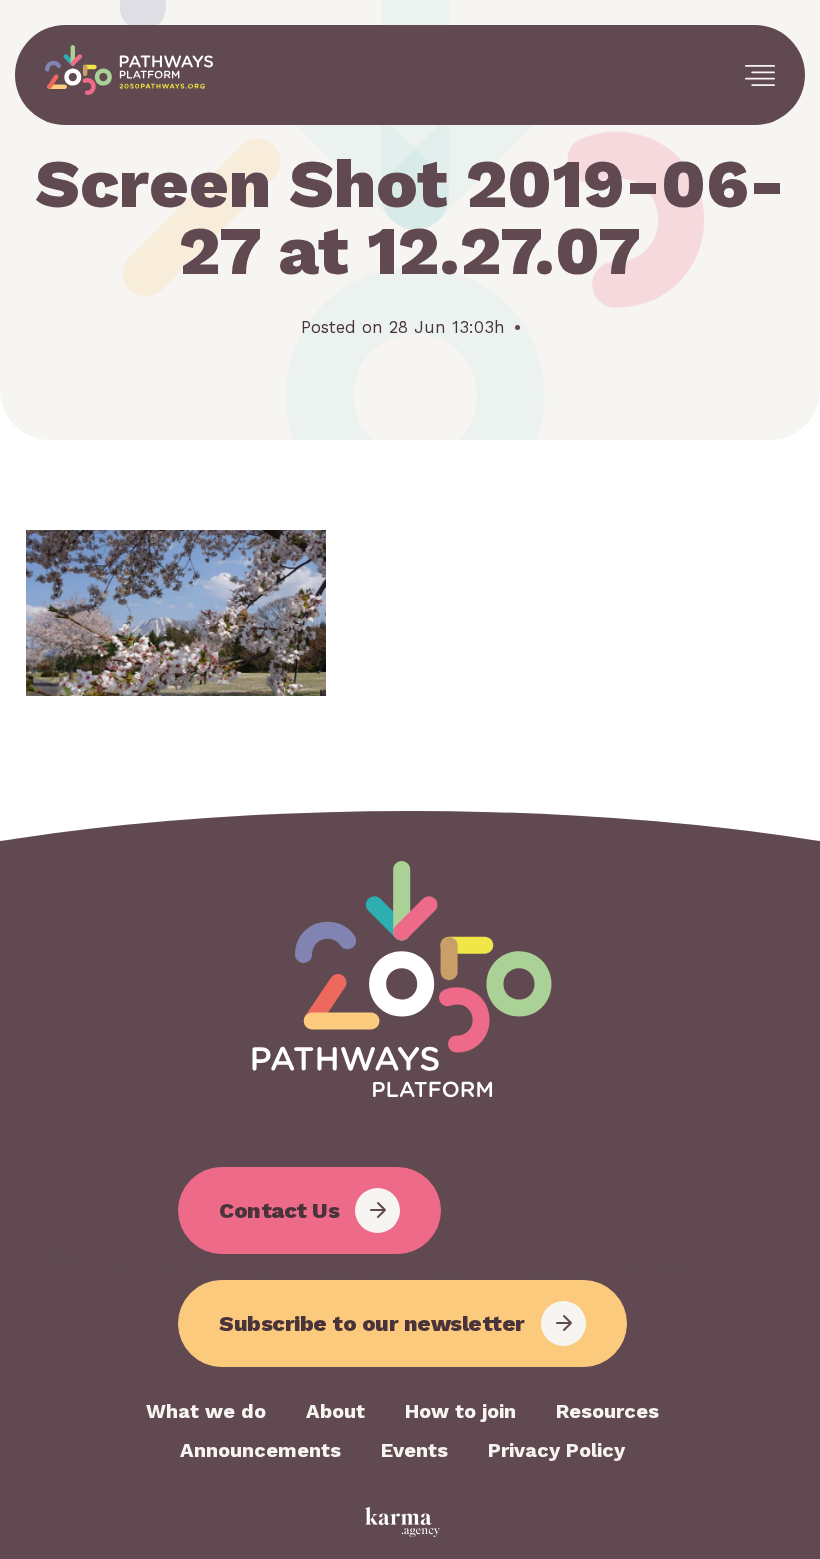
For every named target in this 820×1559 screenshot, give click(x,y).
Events (414, 1450)
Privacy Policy (556, 1450)
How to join (460, 1411)
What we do (206, 1411)
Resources (607, 1411)
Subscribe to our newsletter (372, 1323)
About (335, 1411)
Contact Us (279, 1210)
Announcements (260, 1450)
